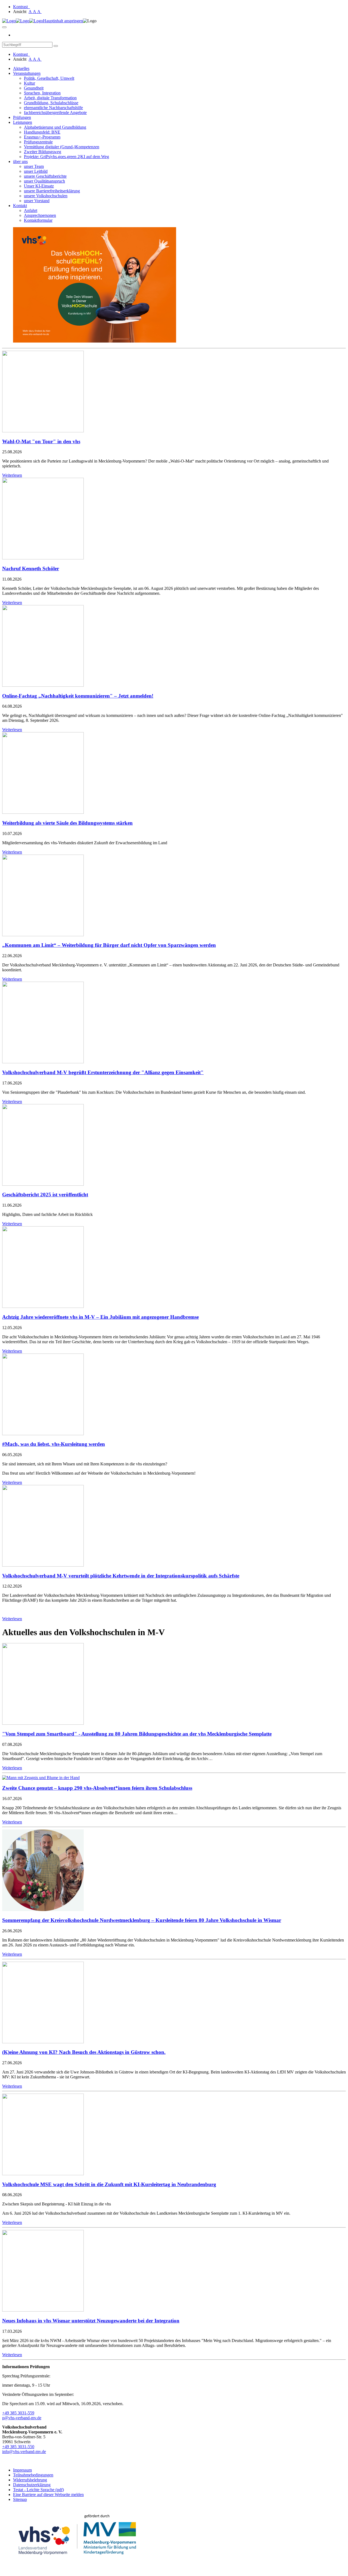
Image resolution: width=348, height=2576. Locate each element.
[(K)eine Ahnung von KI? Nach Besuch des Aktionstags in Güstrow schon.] (43, 2042)
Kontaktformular (38, 220)
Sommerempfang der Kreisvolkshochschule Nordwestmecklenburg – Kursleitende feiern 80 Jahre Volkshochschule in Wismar (142, 1920)
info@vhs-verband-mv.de (24, 2452)
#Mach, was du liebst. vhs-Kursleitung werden (54, 1444)
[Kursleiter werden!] (95, 341)
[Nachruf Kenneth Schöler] (43, 558)
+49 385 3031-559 (18, 2413)
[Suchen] (56, 46)
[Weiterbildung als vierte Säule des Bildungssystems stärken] (43, 812)
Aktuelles (21, 68)
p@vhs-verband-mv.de (22, 2418)
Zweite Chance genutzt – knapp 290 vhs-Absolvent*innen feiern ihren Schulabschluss (97, 1788)
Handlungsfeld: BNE (42, 132)
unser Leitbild (36, 171)
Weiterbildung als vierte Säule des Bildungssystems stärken (67, 823)
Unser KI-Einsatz (39, 186)
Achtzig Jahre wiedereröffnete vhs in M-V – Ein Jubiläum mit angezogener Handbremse (100, 1317)
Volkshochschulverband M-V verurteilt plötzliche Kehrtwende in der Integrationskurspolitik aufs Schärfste (121, 1576)
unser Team (34, 166)
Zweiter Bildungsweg (43, 152)
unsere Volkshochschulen (46, 196)
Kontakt (20, 206)
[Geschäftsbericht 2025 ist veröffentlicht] (43, 1184)
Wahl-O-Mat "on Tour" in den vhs (41, 441)
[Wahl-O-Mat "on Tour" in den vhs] (43, 431)
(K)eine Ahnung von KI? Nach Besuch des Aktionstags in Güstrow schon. (84, 2052)
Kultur (29, 83)
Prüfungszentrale (38, 142)
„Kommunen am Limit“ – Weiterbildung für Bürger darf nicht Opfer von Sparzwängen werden (109, 945)
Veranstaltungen (27, 73)
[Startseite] (23, 21)
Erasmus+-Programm (42, 137)
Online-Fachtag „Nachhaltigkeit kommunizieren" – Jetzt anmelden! (78, 696)
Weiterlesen (12, 475)
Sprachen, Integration (42, 93)
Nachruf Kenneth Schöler (31, 568)
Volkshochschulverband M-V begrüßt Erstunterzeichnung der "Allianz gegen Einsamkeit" (103, 1072)
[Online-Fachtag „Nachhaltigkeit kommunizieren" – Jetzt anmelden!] (43, 685)
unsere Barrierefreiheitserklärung (52, 191)
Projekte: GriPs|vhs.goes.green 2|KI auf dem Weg (66, 157)
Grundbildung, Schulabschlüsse (51, 103)
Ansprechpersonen (40, 215)
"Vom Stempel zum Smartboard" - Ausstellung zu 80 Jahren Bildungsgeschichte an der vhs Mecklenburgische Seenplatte (137, 1734)
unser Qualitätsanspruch (44, 181)
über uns (20, 161)
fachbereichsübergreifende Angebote (55, 113)
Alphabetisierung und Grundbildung (55, 127)
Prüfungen (22, 117)
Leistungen (23, 122)
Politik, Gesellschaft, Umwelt (49, 78)
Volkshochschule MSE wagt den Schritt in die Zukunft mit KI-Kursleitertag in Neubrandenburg (109, 2184)
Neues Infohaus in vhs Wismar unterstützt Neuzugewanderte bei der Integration (91, 2321)
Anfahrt (31, 210)
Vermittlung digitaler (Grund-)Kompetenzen (62, 147)
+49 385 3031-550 (18, 2447)
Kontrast (21, 7)
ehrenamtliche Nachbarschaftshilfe (53, 108)
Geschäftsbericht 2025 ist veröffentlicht (45, 1195)
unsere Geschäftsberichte (45, 176)
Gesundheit (34, 88)
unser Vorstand (37, 201)
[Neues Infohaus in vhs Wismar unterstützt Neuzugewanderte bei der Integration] (43, 2310)
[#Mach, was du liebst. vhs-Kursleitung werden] (43, 1434)
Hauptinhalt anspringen (63, 21)
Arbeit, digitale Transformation (50, 98)
